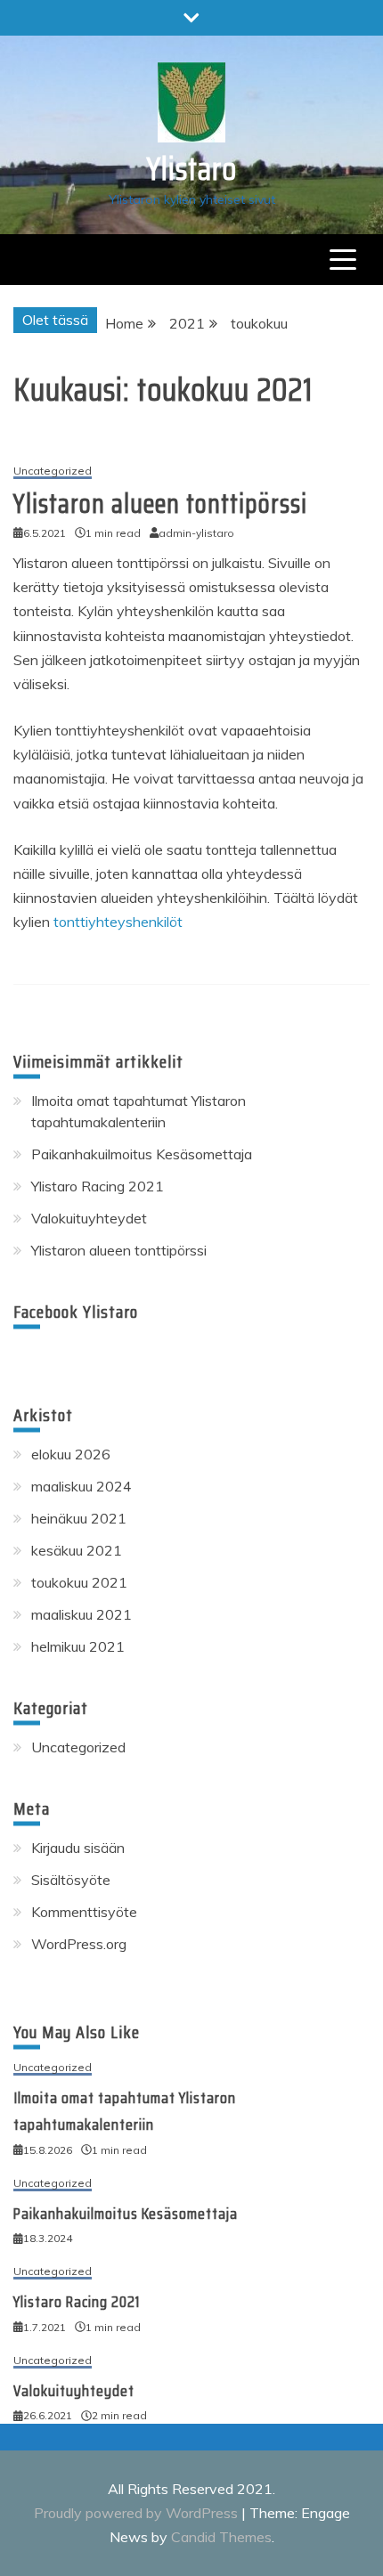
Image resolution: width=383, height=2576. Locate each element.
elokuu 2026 (71, 1454)
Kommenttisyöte (84, 1912)
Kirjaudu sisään (78, 1848)
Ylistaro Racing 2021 (98, 1186)
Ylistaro (192, 169)
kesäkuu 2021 (77, 1550)
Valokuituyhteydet (89, 1218)
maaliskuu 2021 (81, 1614)
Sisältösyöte (71, 1880)
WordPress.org (79, 1944)
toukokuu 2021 (79, 1582)
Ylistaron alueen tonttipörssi (160, 504)
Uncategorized (53, 471)
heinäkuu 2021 (79, 1518)
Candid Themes (221, 2537)
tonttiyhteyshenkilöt (118, 922)
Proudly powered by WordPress (138, 2513)
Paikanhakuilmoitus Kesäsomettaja (142, 1154)
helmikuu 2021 (78, 1646)
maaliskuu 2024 (81, 1486)
